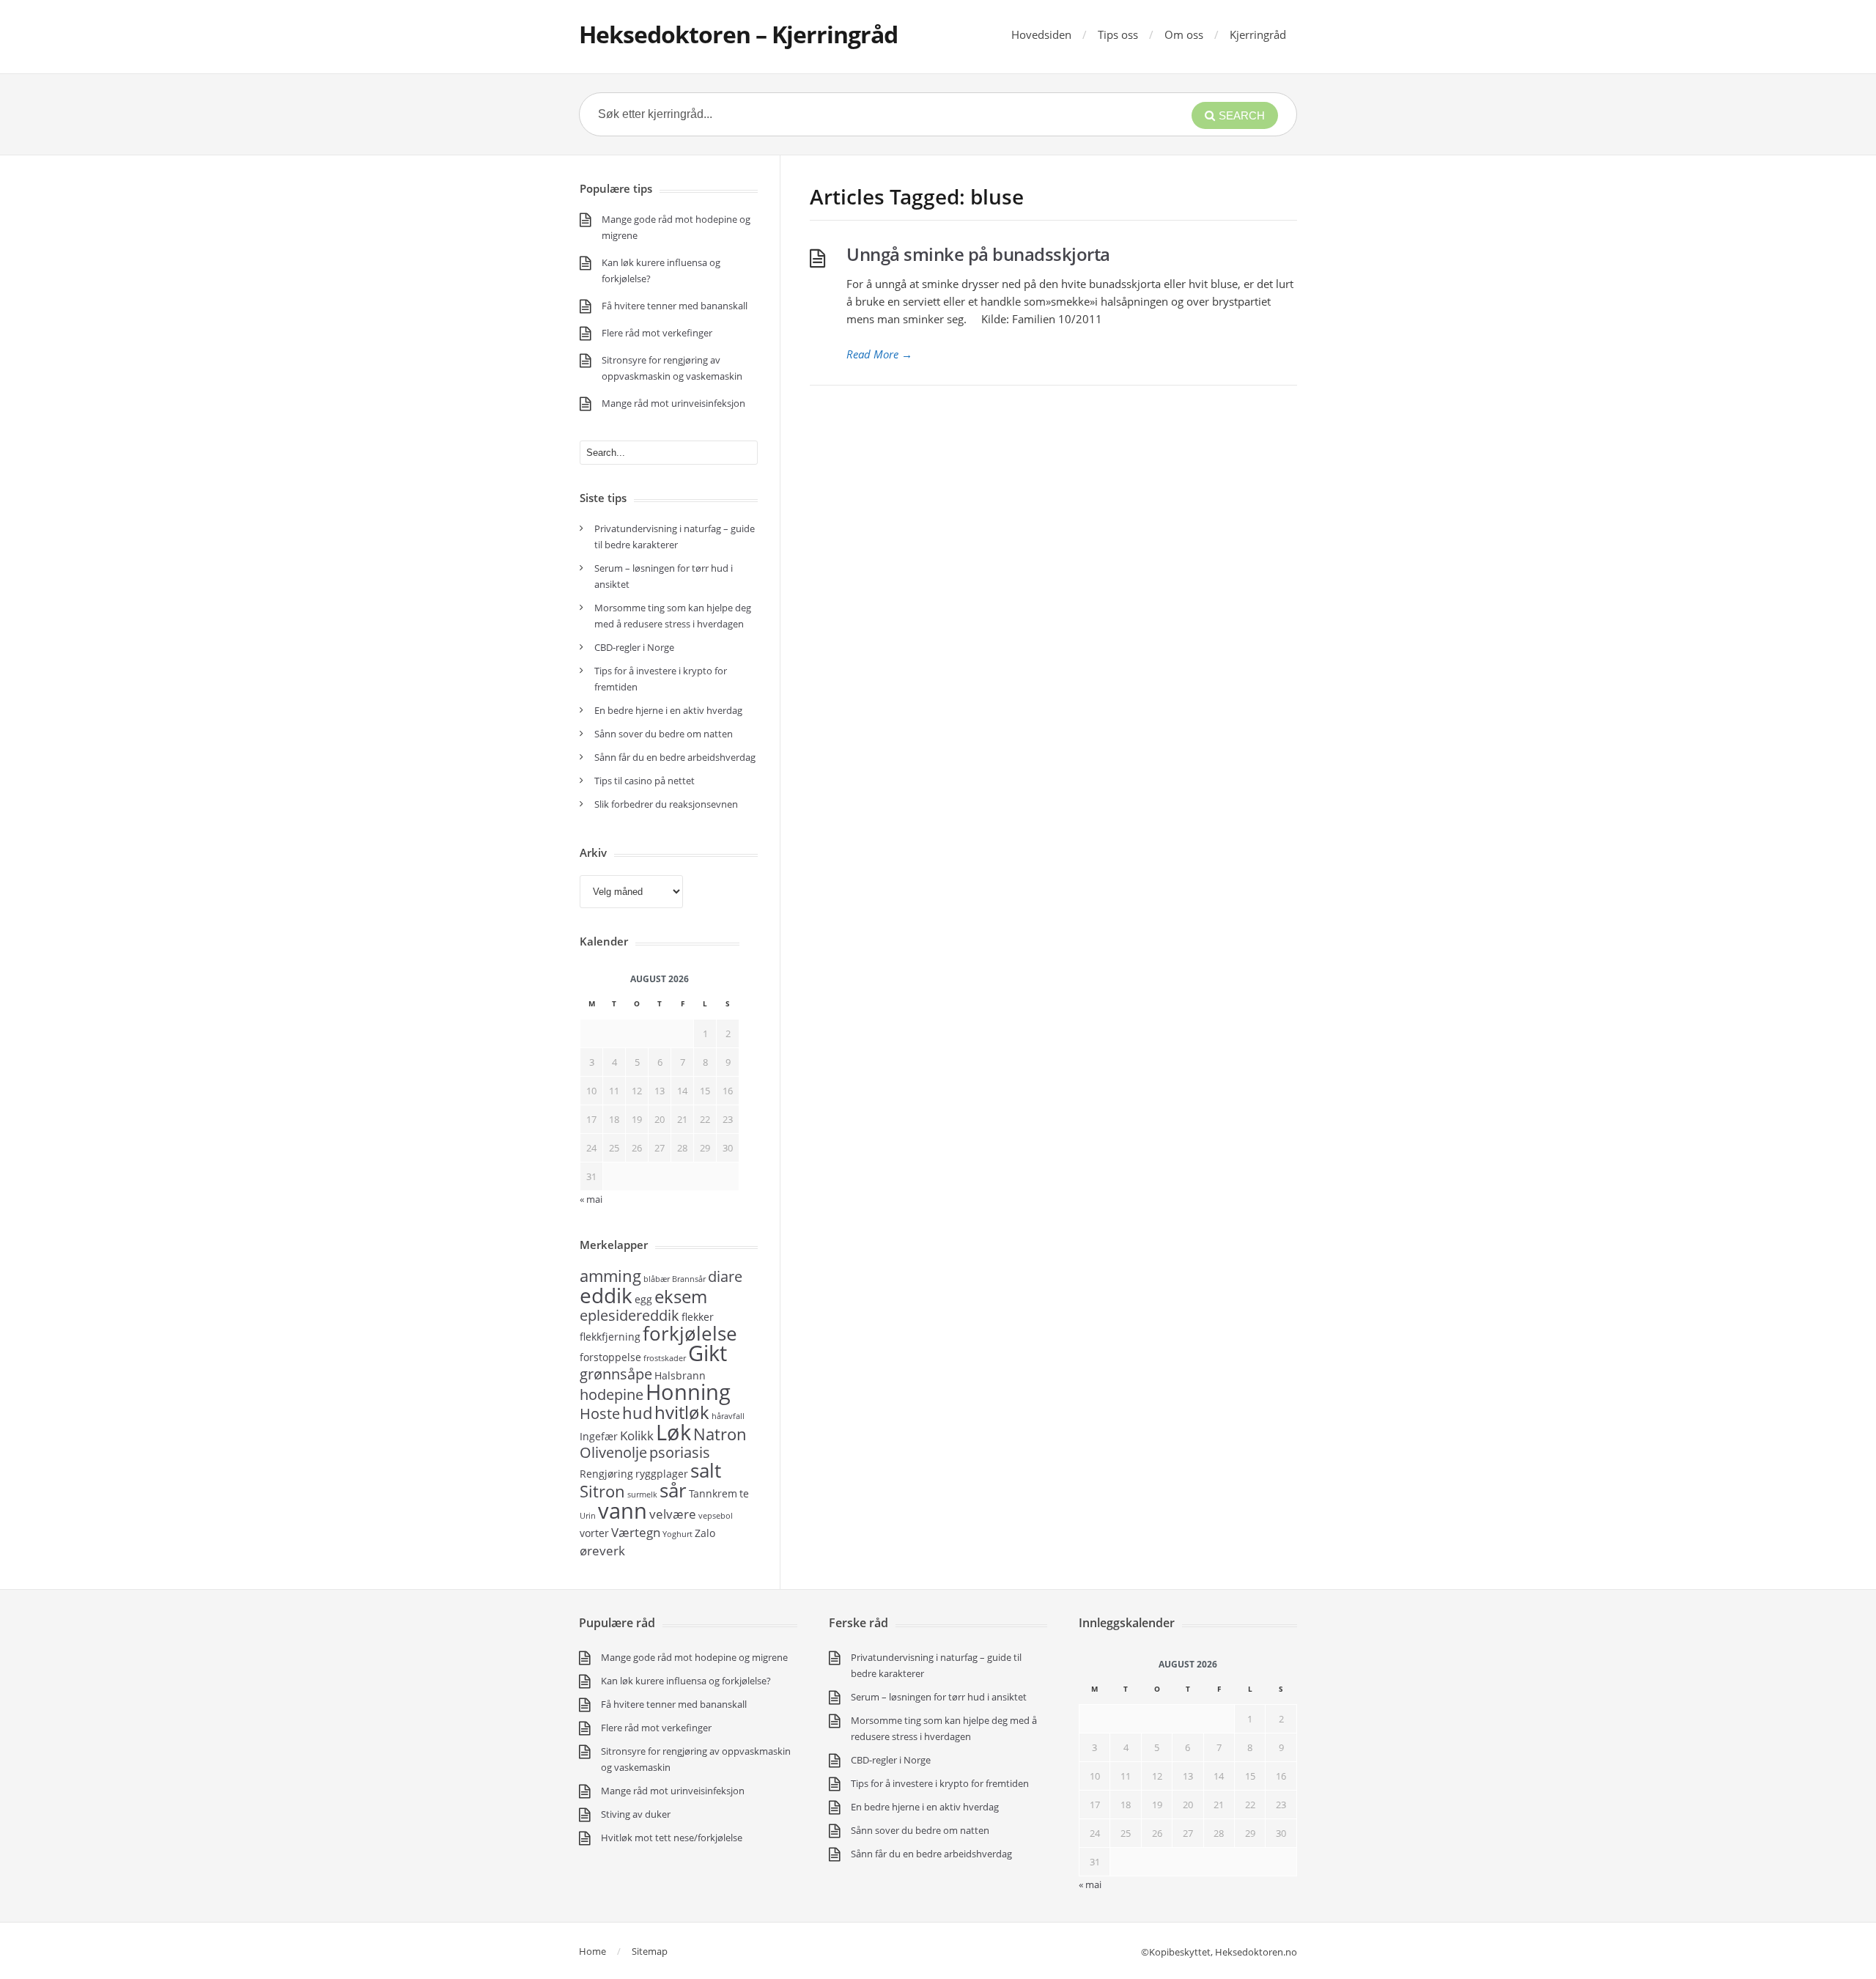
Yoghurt (677, 1534)
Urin (588, 1516)
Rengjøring (606, 1474)
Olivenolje (613, 1452)
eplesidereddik (629, 1315)
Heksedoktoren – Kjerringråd (738, 34)
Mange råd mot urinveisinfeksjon (673, 403)
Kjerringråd (1258, 34)
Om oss (1184, 34)
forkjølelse (690, 1333)
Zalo (705, 1533)
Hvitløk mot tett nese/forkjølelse (672, 1838)
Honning (688, 1392)
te (744, 1493)
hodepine (612, 1394)
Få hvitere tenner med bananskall (675, 306)
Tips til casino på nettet (645, 781)
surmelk (642, 1495)
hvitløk (682, 1412)
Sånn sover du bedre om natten (664, 734)
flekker (698, 1317)
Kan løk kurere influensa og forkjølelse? (686, 1681)
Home (592, 1951)
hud (637, 1412)
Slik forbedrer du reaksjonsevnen (666, 804)
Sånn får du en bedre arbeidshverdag (675, 757)
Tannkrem (713, 1493)
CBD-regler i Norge (635, 647)
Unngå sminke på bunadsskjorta (978, 254)
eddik (606, 1295)
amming (610, 1275)
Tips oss (1118, 34)
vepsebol (716, 1516)
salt (706, 1470)
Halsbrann (680, 1375)
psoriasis (680, 1452)
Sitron (602, 1491)
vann (623, 1511)
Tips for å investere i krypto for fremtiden (940, 1783)
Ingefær (599, 1436)
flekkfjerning (610, 1337)
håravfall (728, 1416)
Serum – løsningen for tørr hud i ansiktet (939, 1697)
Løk (673, 1432)
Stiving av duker (636, 1814)
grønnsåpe (616, 1374)
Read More (879, 354)
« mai (1090, 1884)
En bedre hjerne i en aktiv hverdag (668, 710)
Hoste (600, 1414)
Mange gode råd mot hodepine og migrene (694, 1657)
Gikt (708, 1353)
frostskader (665, 1358)
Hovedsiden (1041, 34)
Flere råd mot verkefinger (657, 333)
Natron (720, 1434)
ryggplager (662, 1474)
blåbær (657, 1279)
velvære (673, 1514)
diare (725, 1276)
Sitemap (650, 1951)
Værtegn (636, 1532)
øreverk (602, 1550)
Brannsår (689, 1279)
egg (643, 1299)
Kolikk (637, 1435)
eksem (681, 1296)
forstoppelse (610, 1357)
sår (673, 1490)
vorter (594, 1533)
